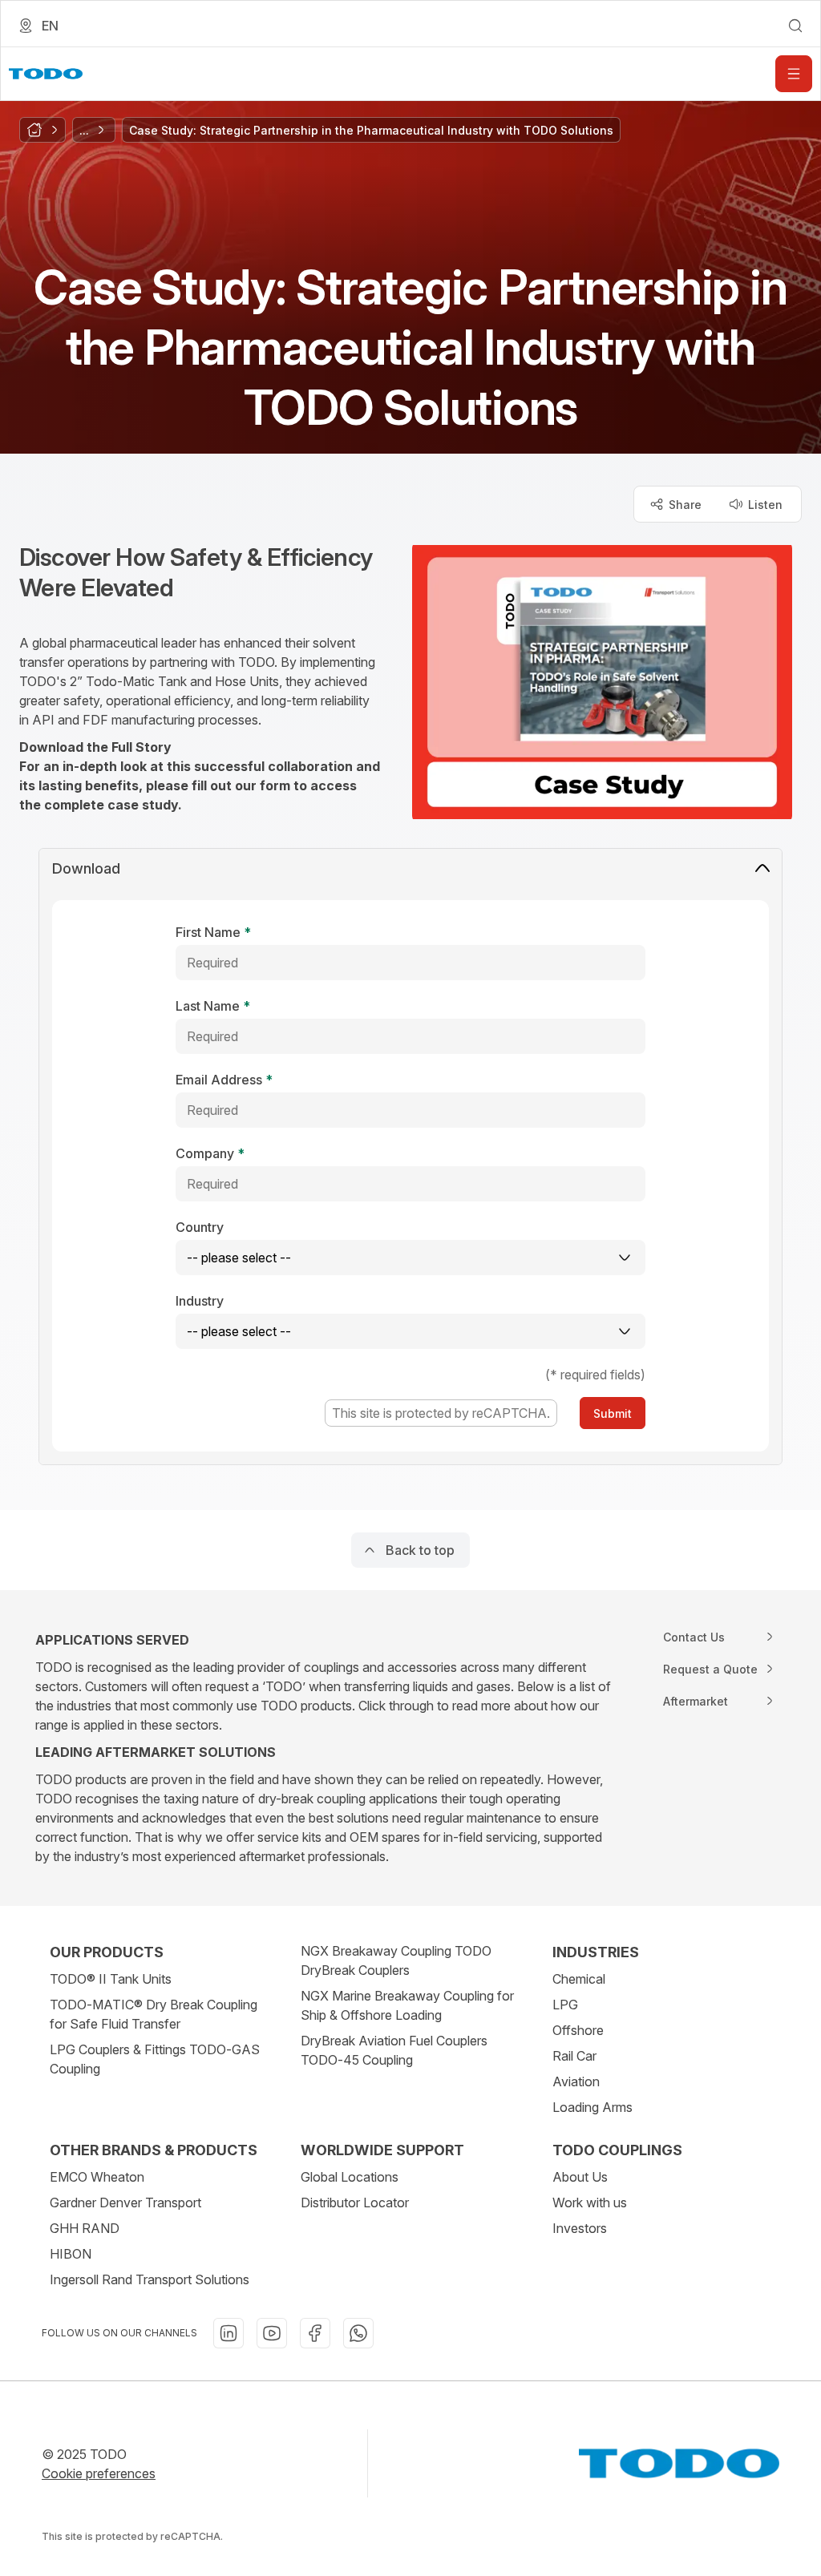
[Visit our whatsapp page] (358, 2333)
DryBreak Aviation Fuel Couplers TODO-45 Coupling (394, 2050)
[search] (795, 26)
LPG (565, 2005)
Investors (580, 2228)
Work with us (590, 2203)
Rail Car (574, 2056)
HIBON (71, 2254)
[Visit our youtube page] (272, 2333)
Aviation (576, 2081)
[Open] (794, 74)
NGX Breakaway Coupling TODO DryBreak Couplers (396, 1960)
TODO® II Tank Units (111, 1979)
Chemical (579, 1979)
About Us (580, 2177)
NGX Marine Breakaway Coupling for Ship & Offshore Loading (407, 2005)
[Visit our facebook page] (315, 2333)
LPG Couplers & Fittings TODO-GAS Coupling (155, 2059)
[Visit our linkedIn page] (229, 2333)
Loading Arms (592, 2107)
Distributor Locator (355, 2203)
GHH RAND (85, 2228)
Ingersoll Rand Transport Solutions (150, 2279)
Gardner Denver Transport (125, 2203)
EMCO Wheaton (97, 2177)
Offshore (578, 2030)
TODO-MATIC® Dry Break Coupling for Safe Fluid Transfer (154, 2014)
